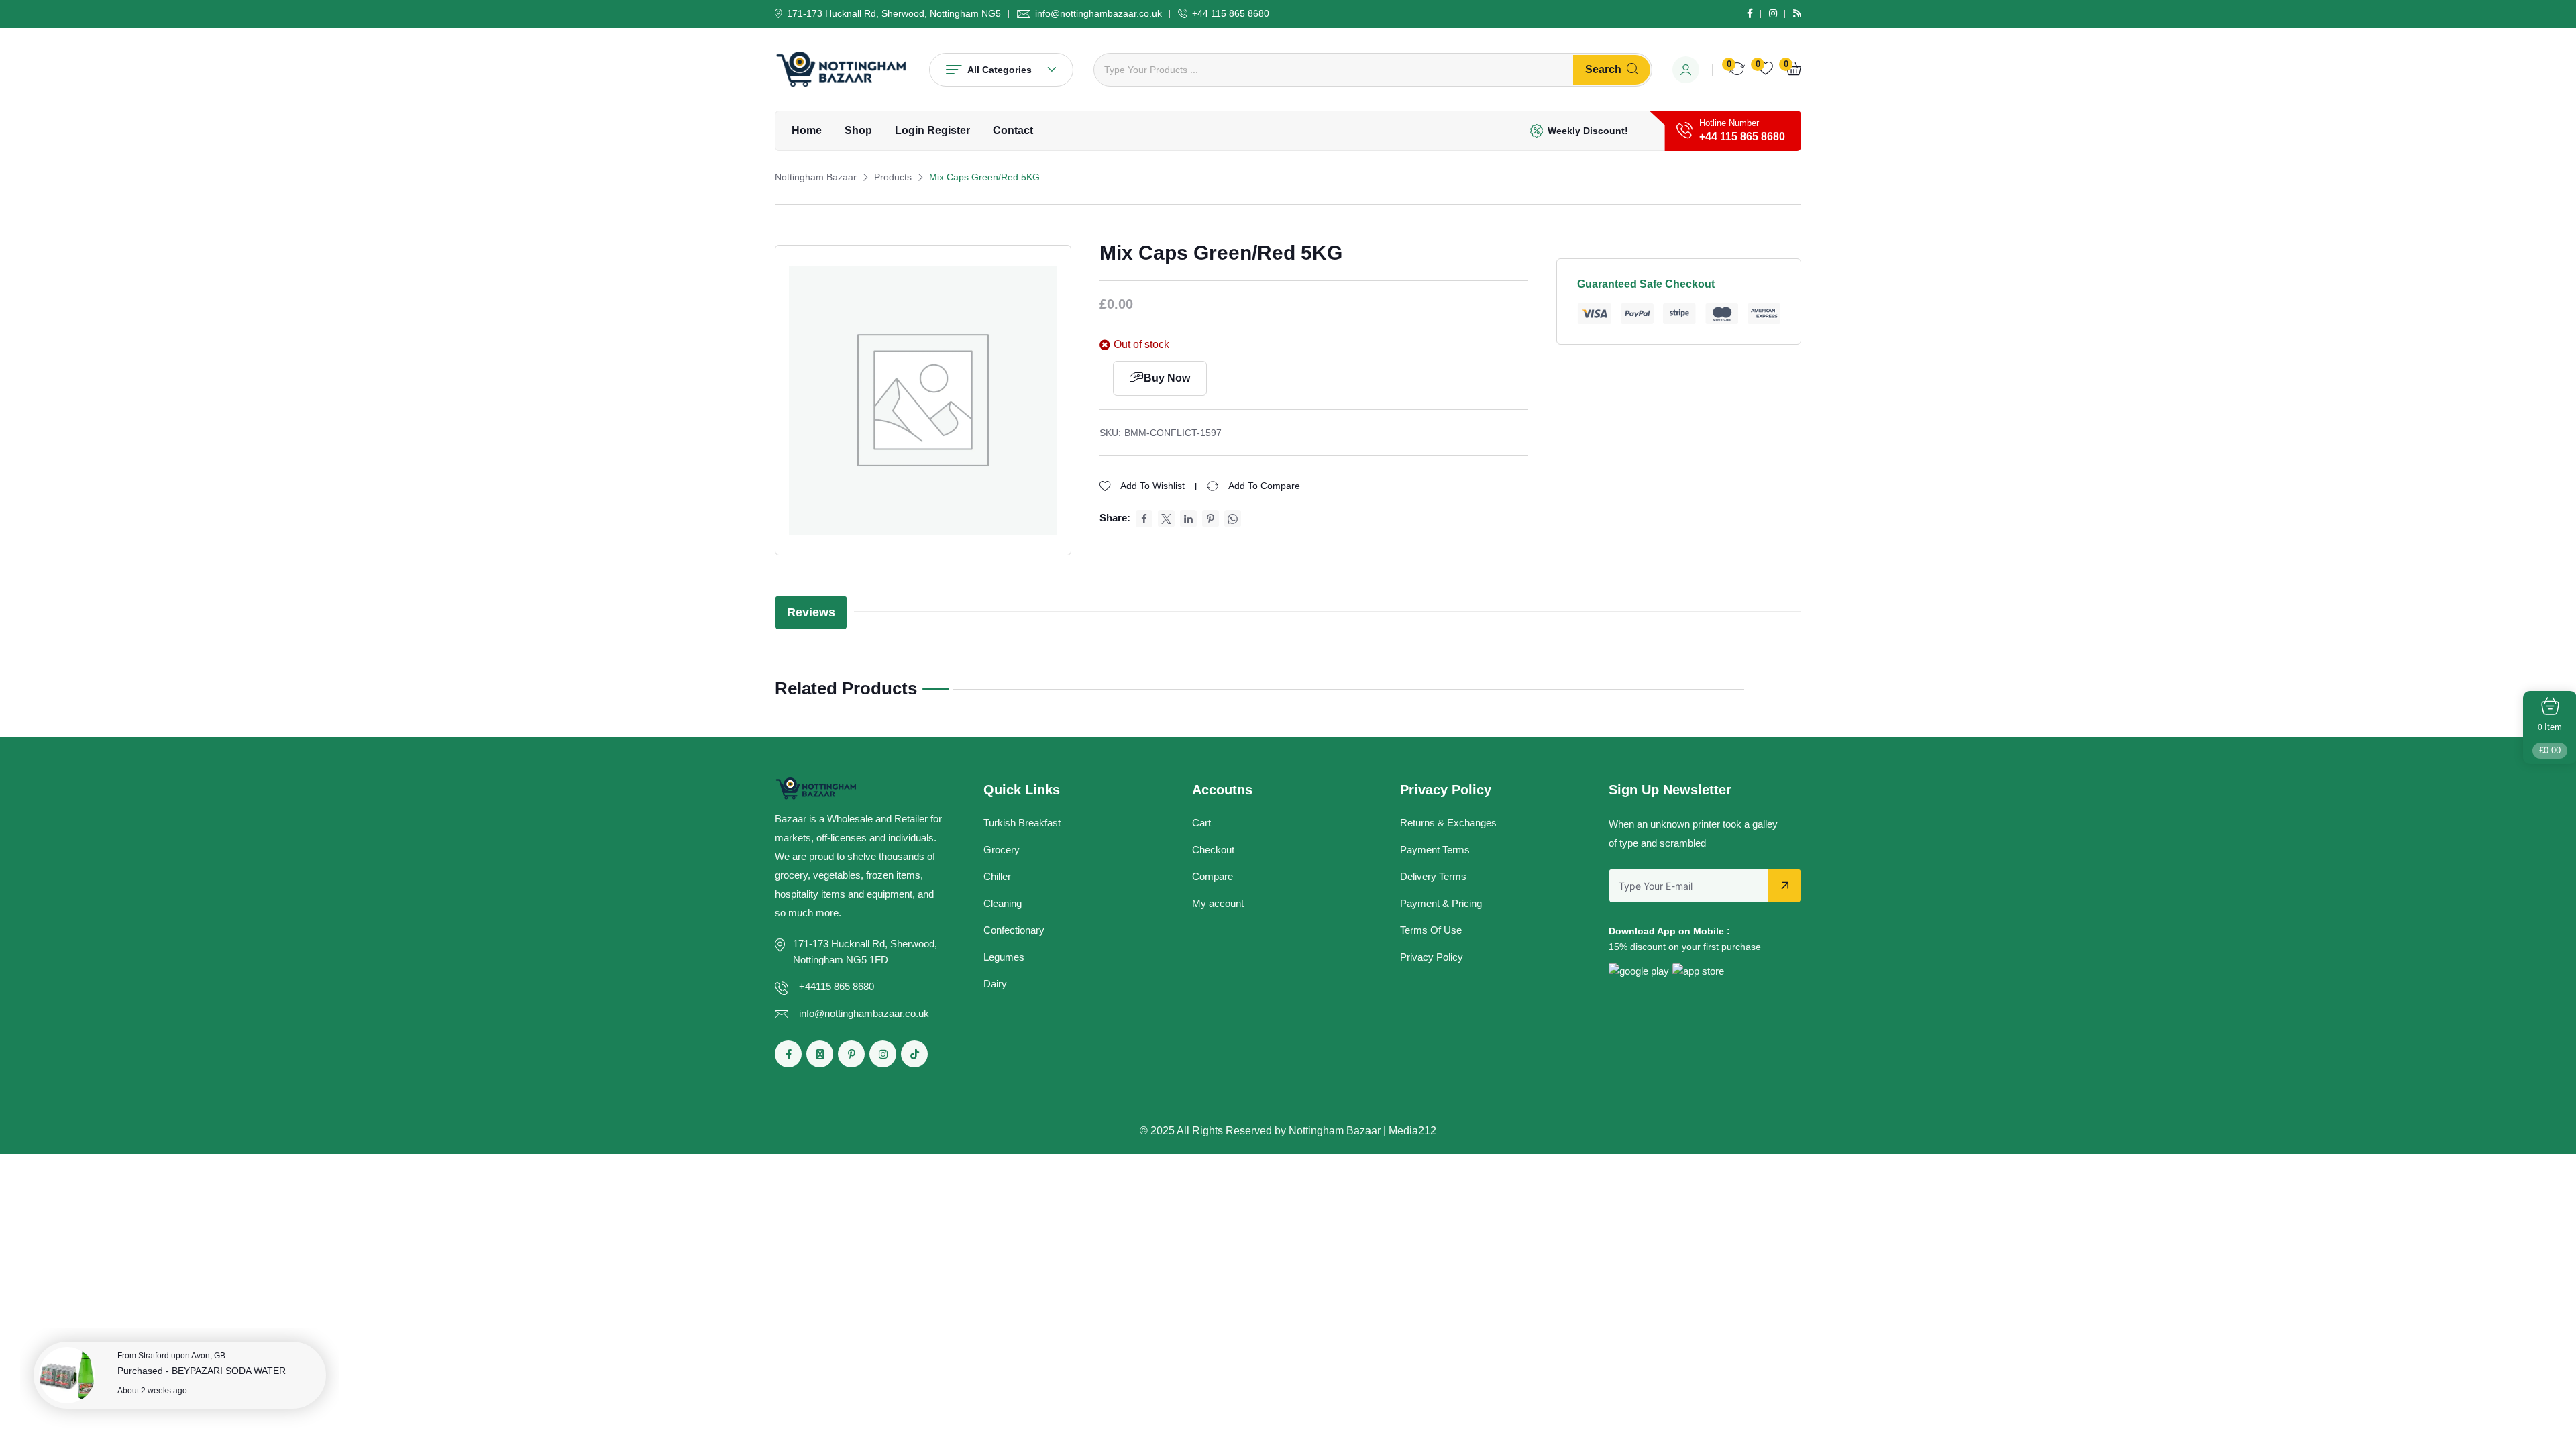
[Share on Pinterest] (1211, 519)
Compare (1213, 876)
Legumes (1004, 957)
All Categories (1000, 70)
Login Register (932, 130)
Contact (1013, 130)
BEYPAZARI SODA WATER (229, 1371)
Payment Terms (1435, 850)
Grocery (1002, 850)
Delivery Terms (1433, 876)
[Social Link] (1750, 13)
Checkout (1213, 850)
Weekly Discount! (1588, 131)
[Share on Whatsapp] (1233, 519)
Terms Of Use (1431, 930)
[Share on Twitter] (1166, 519)
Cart (1201, 823)
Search (1603, 69)
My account (1218, 903)
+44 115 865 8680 (1231, 13)
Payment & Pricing (1441, 903)
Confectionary (1014, 930)
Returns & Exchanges (1448, 823)
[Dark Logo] (842, 69)
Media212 (1412, 1131)
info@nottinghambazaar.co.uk (1098, 13)
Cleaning (1003, 903)
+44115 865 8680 (837, 986)
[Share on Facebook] (1144, 519)
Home (807, 130)
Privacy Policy (1432, 957)
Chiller (997, 876)
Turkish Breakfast (1022, 823)
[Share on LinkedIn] (1188, 519)
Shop (858, 130)
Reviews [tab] (811, 612)
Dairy (995, 984)
